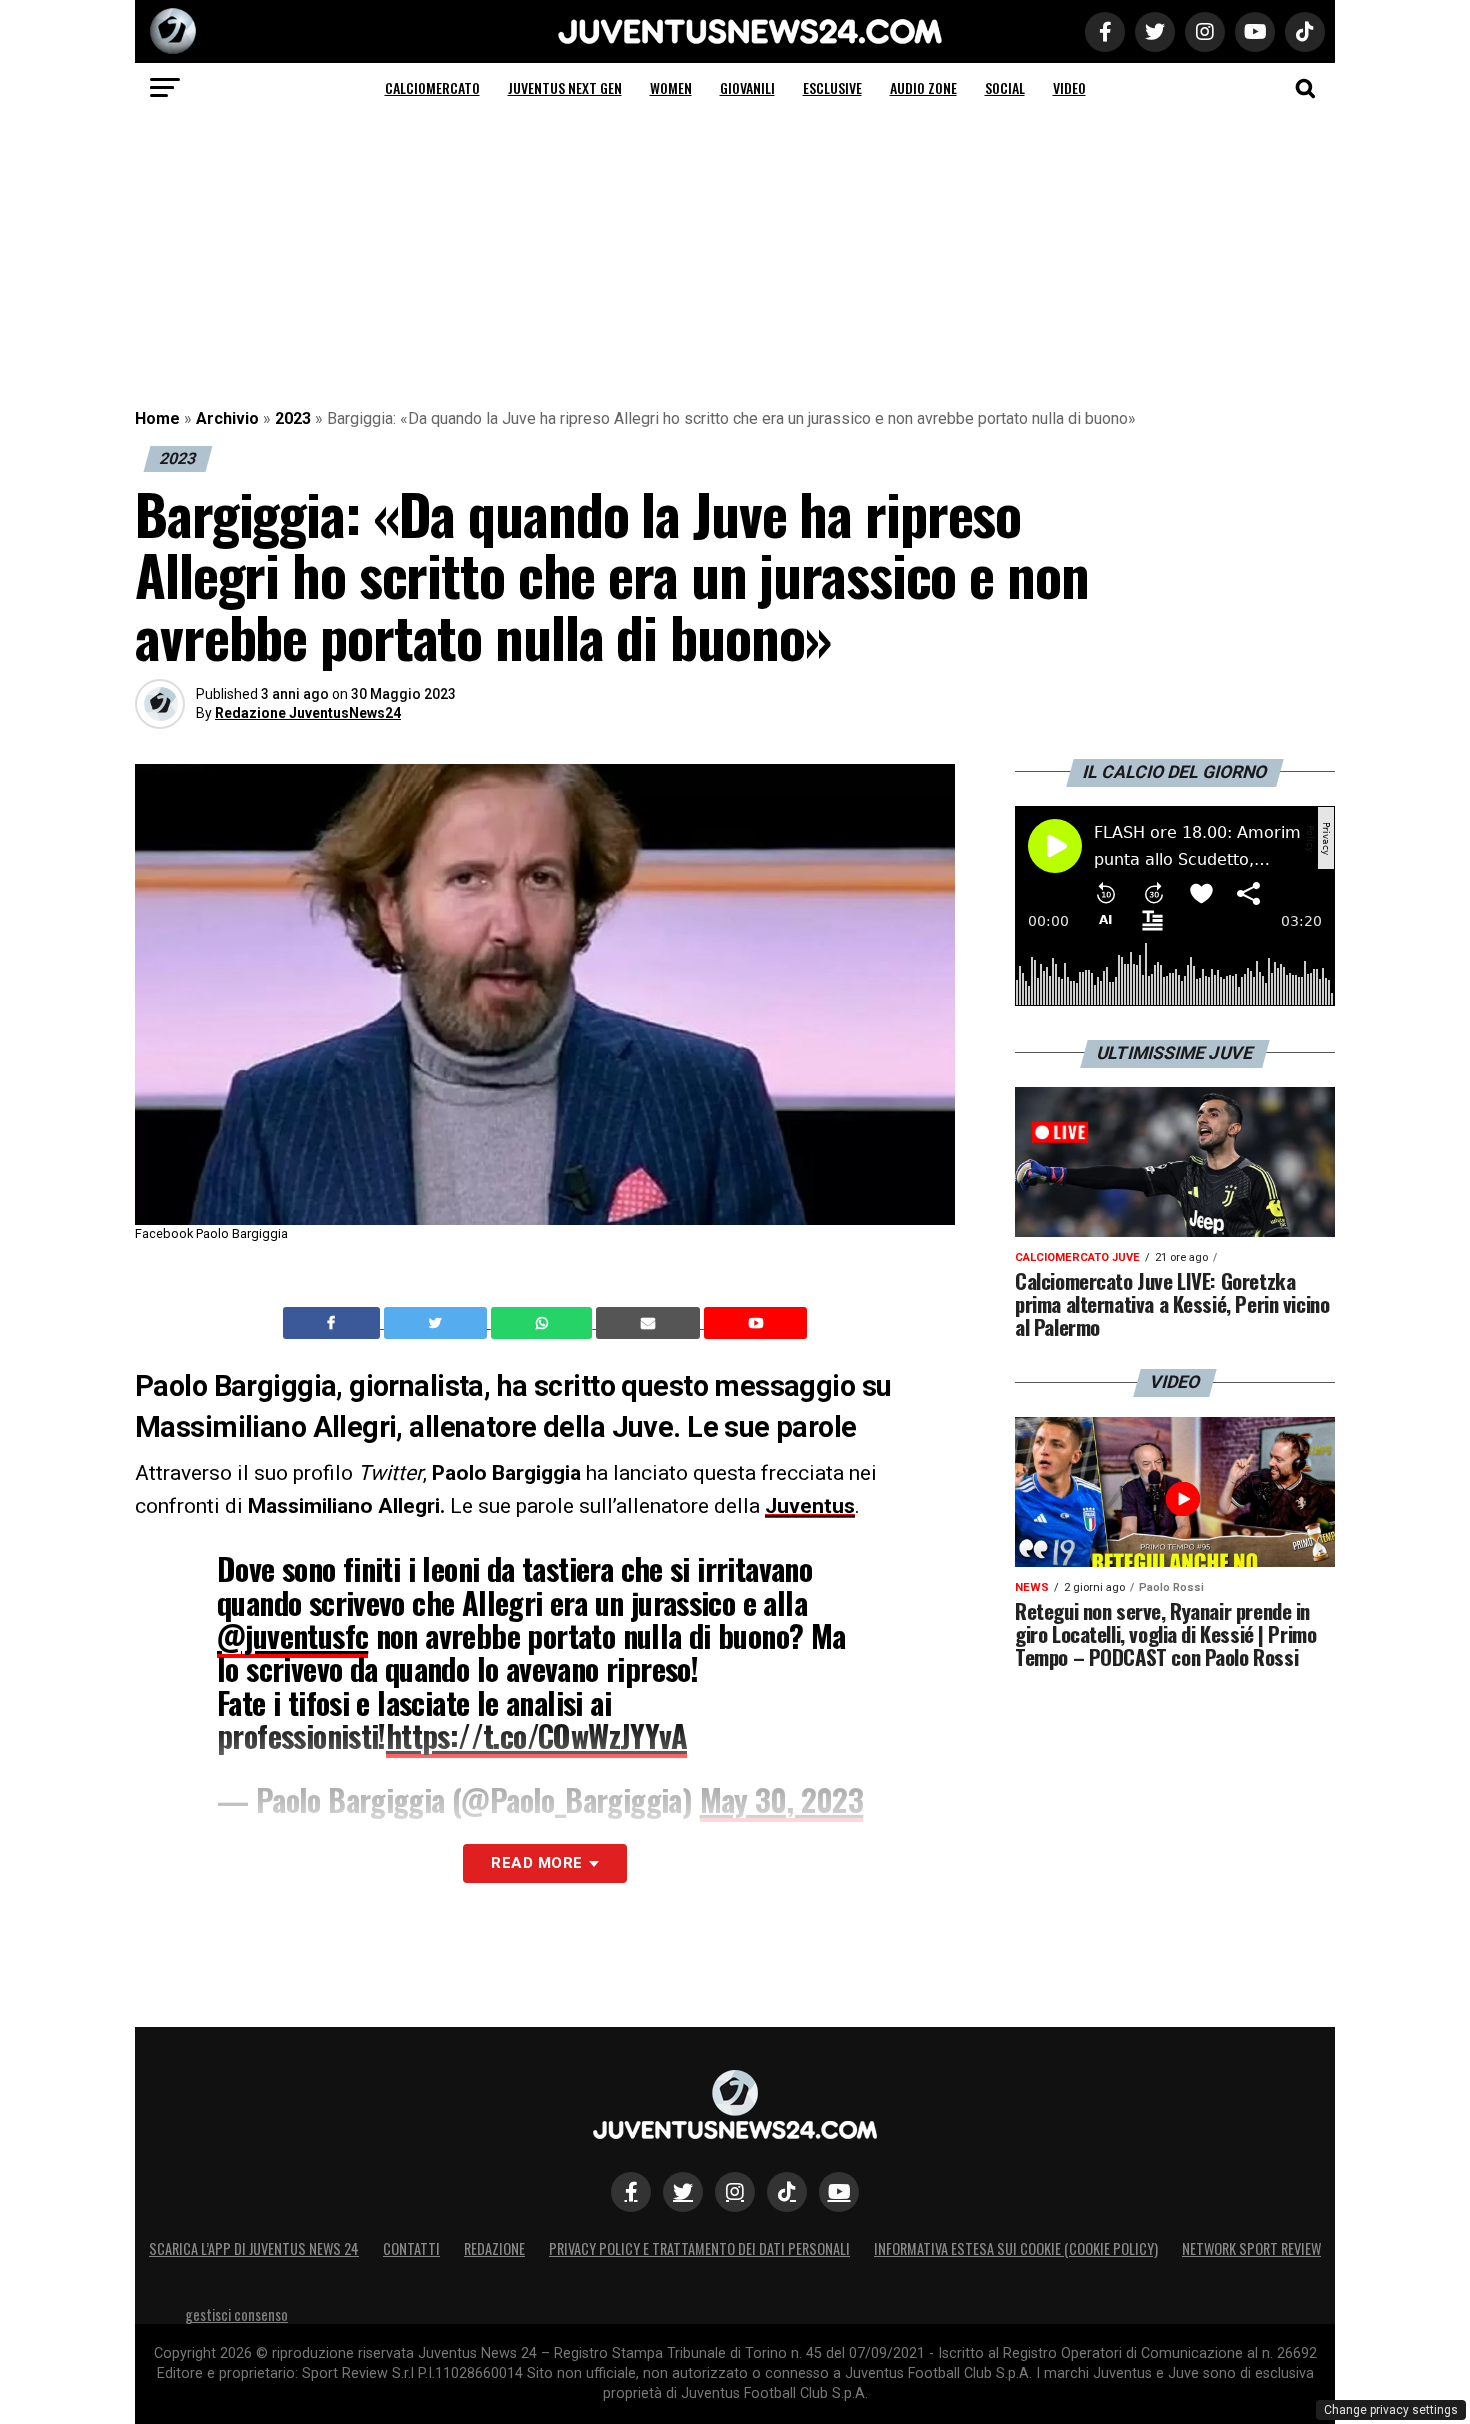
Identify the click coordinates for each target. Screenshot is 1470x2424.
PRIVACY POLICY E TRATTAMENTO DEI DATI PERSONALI (699, 2248)
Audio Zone (923, 87)
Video (1069, 87)
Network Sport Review (1251, 2248)
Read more (536, 1863)
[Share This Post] (544, 1323)
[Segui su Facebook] (631, 2192)
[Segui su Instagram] (735, 2192)
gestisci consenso (236, 2314)
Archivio (227, 418)
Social (1005, 87)
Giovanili (747, 87)
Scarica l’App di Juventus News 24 (254, 2248)
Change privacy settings (1391, 2410)
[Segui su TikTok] (787, 2192)
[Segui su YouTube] (839, 2192)
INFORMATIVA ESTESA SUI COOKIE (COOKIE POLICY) (1016, 2248)
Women (671, 87)
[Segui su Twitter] (683, 2192)
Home (157, 418)
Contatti (411, 2248)
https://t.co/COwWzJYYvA (536, 1735)
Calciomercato (432, 87)
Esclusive (832, 87)
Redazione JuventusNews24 (308, 713)
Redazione (494, 2248)
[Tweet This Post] (437, 1323)
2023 (293, 418)
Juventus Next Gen (565, 87)
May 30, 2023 (782, 1799)
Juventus (810, 1506)
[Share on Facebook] (334, 1323)
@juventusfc (292, 1635)
